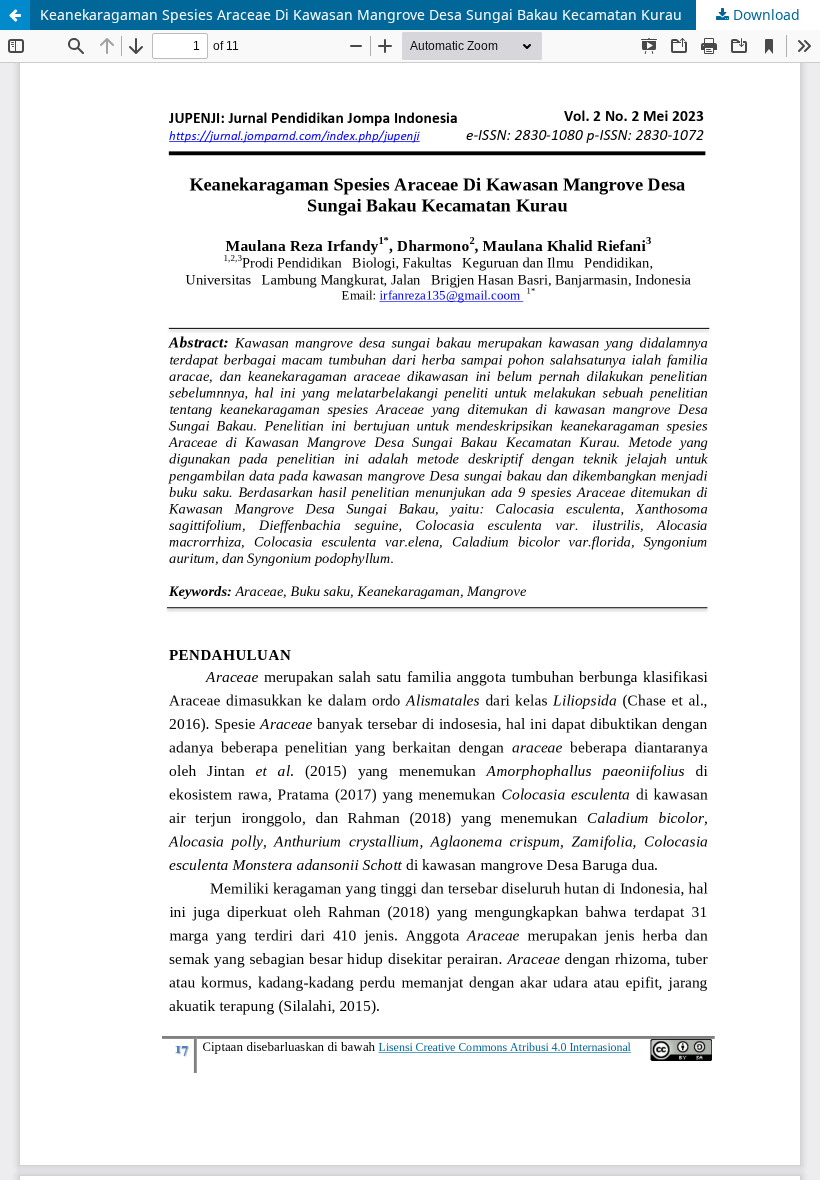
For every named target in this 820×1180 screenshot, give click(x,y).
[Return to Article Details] (15, 15)
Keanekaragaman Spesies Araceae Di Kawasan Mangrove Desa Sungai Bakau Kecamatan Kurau (361, 14)
